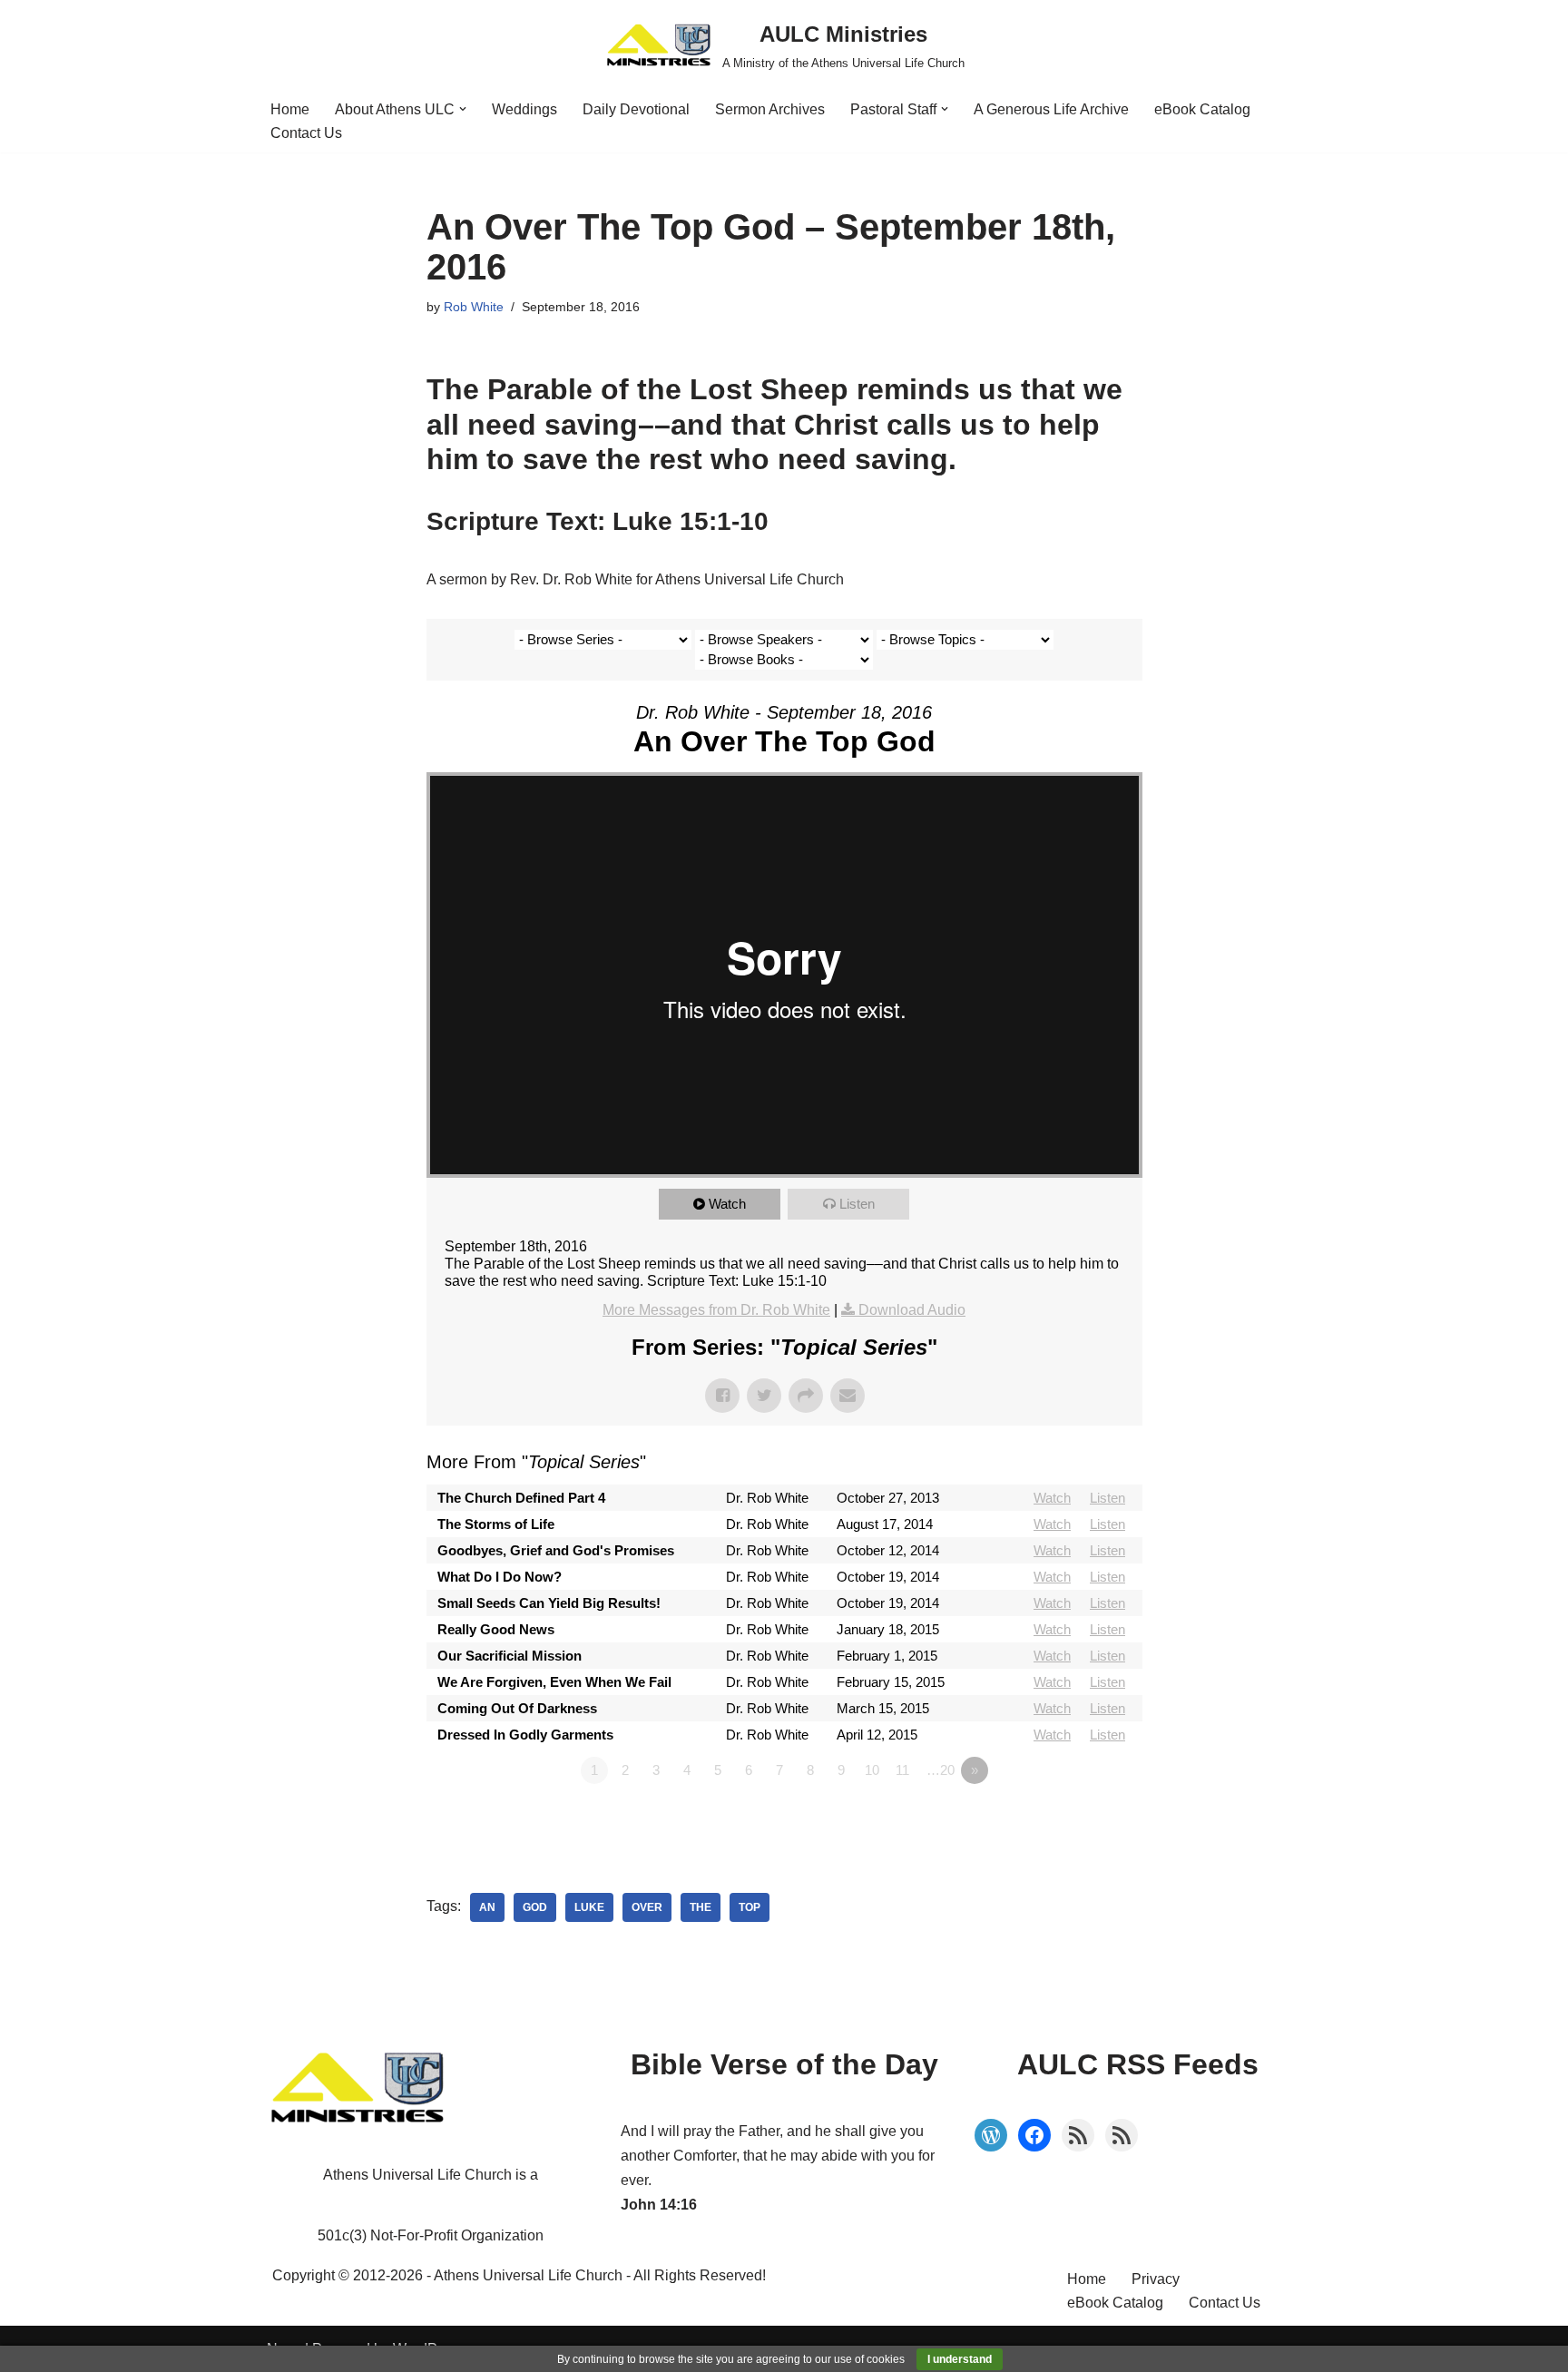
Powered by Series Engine (1075, 1820)
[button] (463, 109)
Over (647, 1907)
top (750, 1907)
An (487, 1907)
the (701, 1907)
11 (902, 1770)
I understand (960, 2359)
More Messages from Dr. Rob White (716, 1310)
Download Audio (912, 1310)
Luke (589, 1907)
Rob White (474, 307)
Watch (727, 1204)
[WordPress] (991, 2135)
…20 (941, 1770)
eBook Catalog (1202, 109)
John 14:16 (659, 2205)
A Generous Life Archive (1051, 109)
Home (290, 109)
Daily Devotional (636, 109)
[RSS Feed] (1078, 2135)
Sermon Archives (770, 109)
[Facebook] (1034, 2135)
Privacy (1156, 2279)
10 (872, 1770)
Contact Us (306, 133)
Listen (857, 1204)
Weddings (524, 109)
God (535, 1907)
